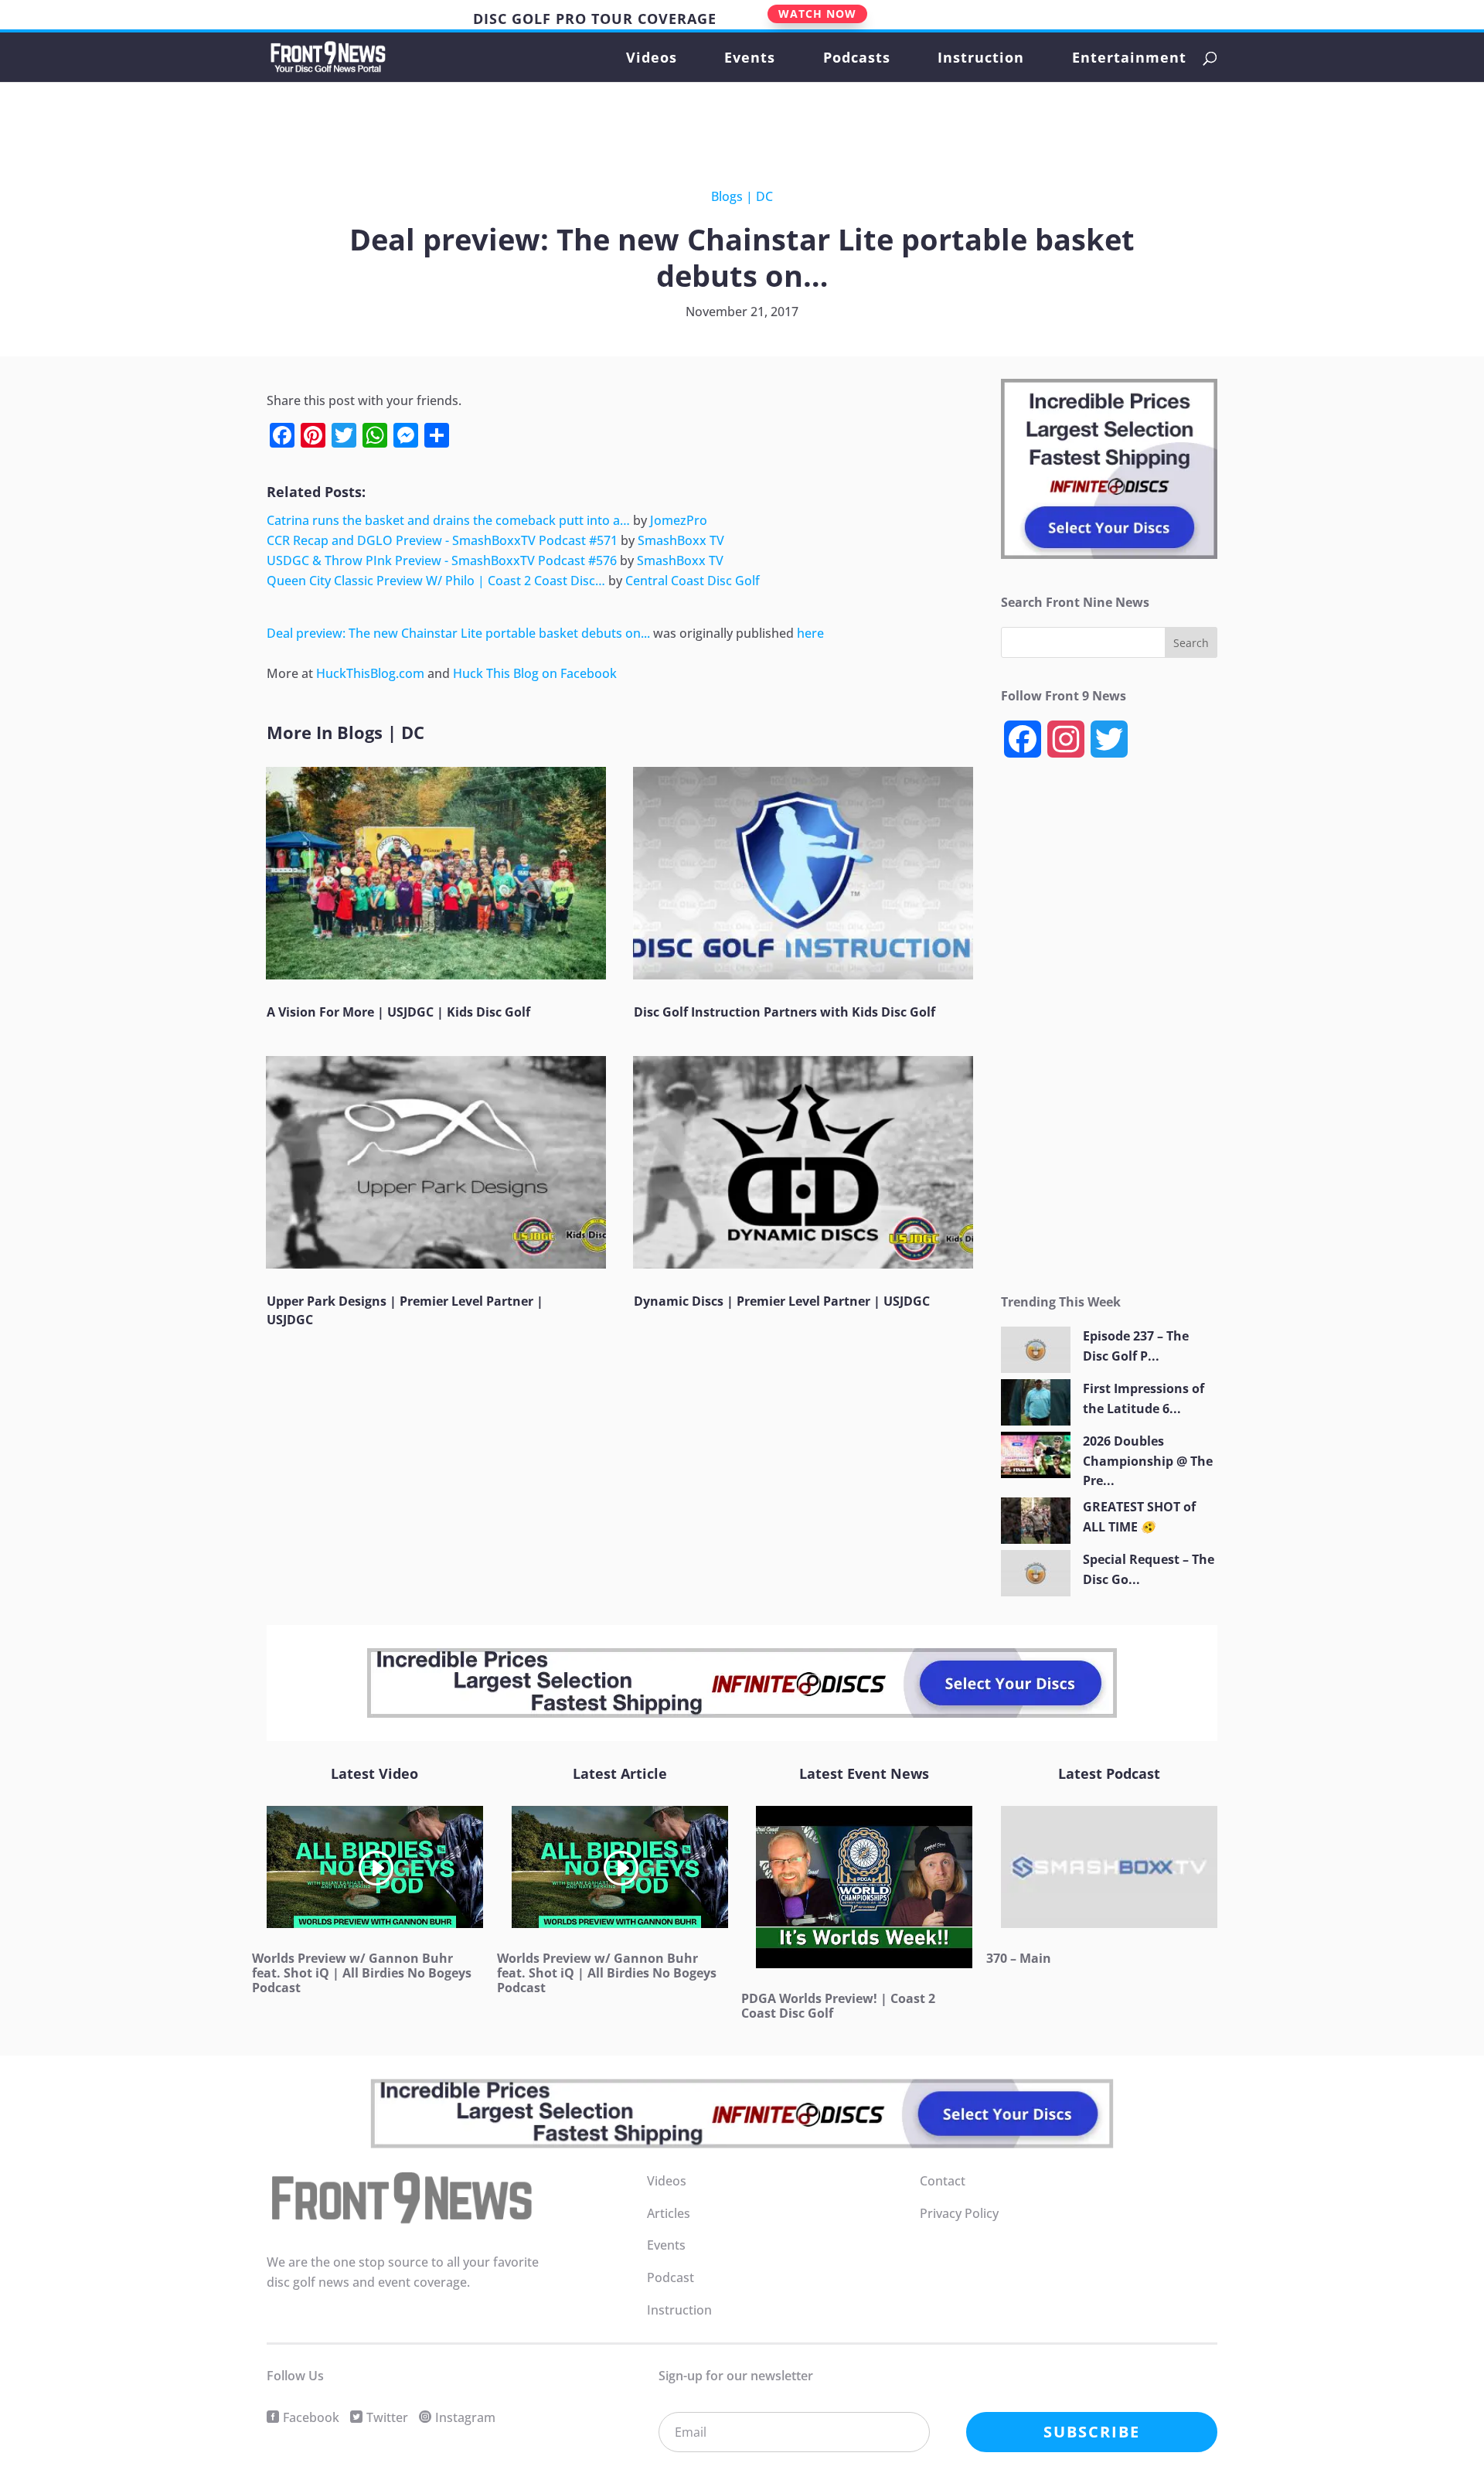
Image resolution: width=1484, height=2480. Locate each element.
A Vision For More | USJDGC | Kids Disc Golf (398, 1012)
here (810, 633)
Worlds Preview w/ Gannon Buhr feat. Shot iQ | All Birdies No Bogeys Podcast (362, 1973)
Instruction (981, 59)
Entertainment (1129, 59)
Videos (652, 59)
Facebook (311, 2417)
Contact (943, 2181)
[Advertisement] (730, 124)
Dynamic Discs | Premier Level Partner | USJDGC (782, 1301)
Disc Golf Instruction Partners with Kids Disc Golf (785, 1012)
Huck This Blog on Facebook (535, 673)
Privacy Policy (959, 2213)
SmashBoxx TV (681, 540)
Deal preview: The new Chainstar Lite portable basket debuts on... (458, 633)
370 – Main (1019, 1958)
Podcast (671, 2277)
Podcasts (857, 59)
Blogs (727, 196)
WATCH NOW (817, 14)
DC (764, 196)
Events (750, 59)
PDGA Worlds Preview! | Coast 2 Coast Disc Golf (838, 2006)
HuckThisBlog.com (370, 673)
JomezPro (679, 520)
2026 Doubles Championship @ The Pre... (1148, 1461)
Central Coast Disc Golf (693, 581)
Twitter (387, 2417)
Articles (669, 2213)
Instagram (465, 2417)
